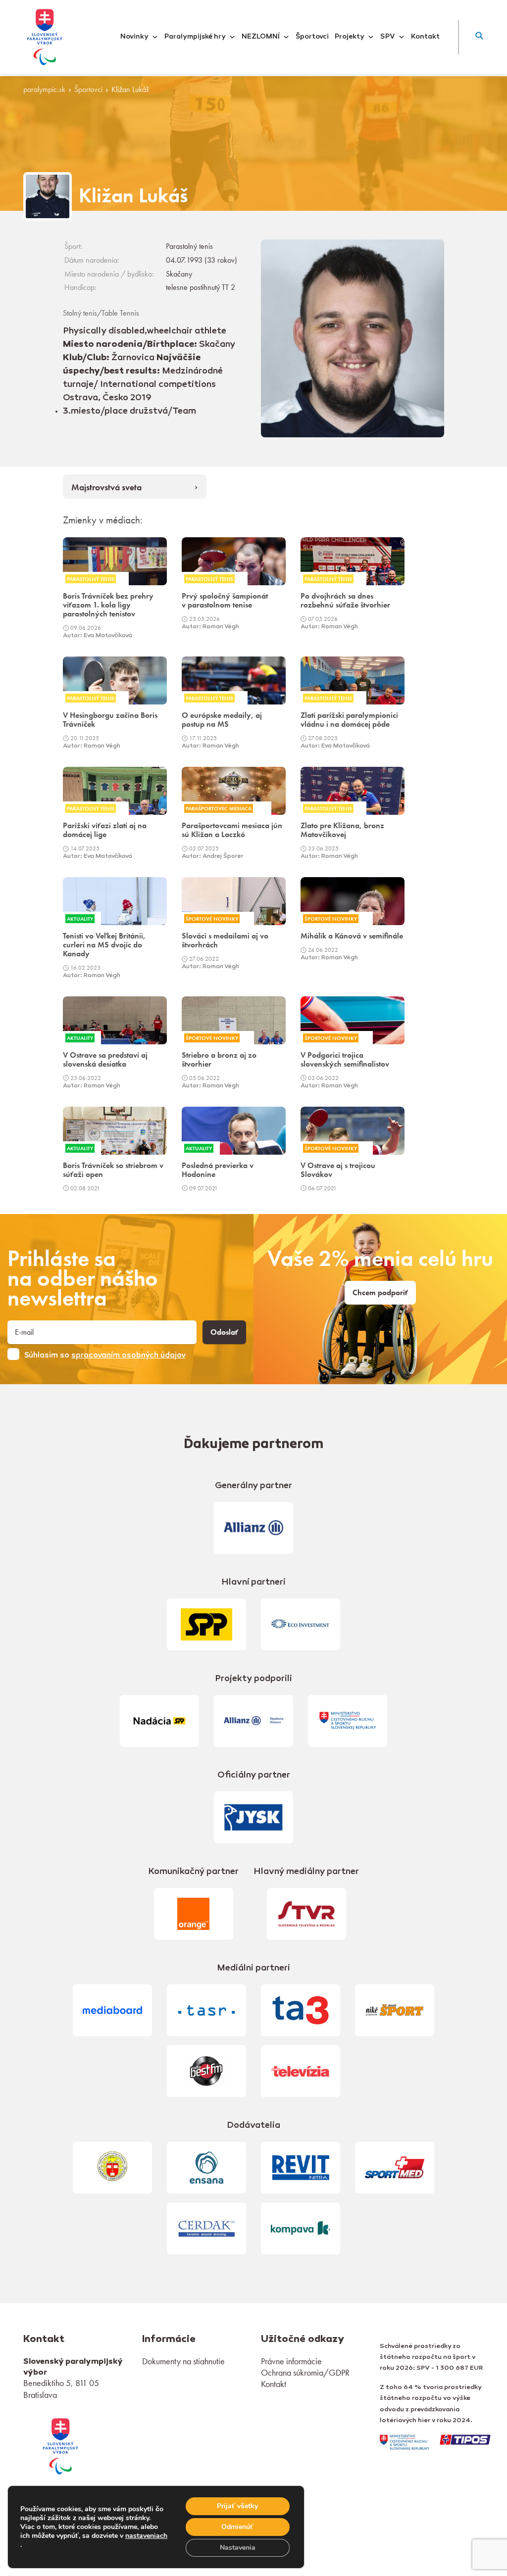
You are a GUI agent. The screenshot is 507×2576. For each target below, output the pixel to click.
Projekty (350, 37)
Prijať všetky (237, 2506)
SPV (388, 37)
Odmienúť (237, 2527)
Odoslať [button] (224, 1332)
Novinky (134, 37)
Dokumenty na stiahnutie (183, 2361)
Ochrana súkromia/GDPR (305, 2372)
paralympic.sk (44, 90)
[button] (479, 37)
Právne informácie (291, 2361)
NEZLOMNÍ (261, 37)
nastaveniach (146, 2536)
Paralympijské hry (195, 37)
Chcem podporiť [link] (380, 1293)
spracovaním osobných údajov (128, 1356)
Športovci (312, 37)
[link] (60, 2445)
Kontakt (425, 37)
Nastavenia (238, 2548)
